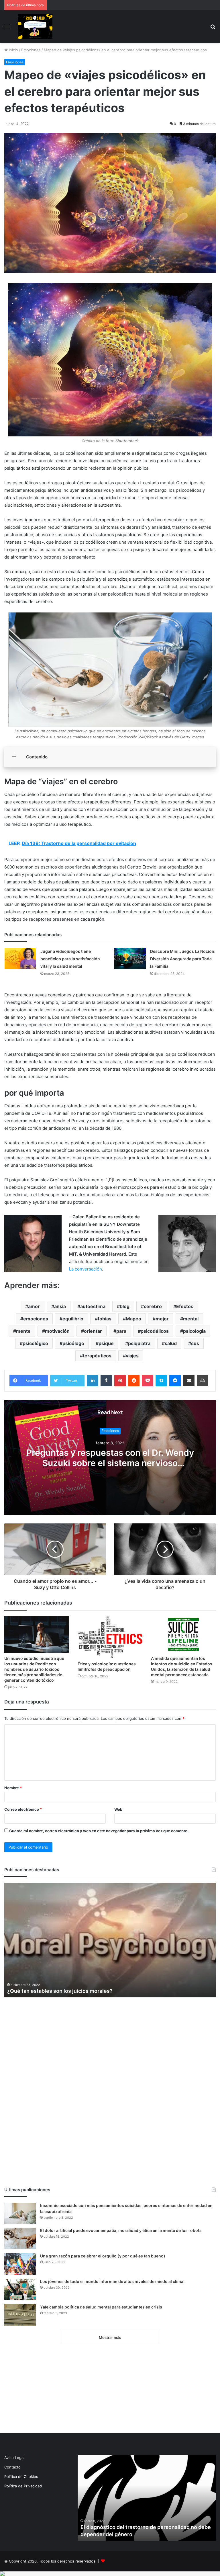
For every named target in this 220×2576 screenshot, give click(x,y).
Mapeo (133, 1319)
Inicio (13, 50)
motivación (57, 1331)
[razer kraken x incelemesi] (110, 2574)
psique (106, 1343)
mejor (162, 1319)
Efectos (185, 1306)
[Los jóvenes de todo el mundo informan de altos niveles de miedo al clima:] (20, 2289)
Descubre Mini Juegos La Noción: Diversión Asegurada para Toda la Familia (183, 959)
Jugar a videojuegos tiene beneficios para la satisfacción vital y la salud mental (70, 959)
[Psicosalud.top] (35, 27)
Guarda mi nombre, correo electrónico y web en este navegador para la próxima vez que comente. (99, 1831)
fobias (105, 1319)
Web (118, 1809)
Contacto (12, 2467)
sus (195, 1343)
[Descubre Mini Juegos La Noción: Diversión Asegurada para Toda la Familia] (130, 958)
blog (125, 1306)
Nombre (13, 1788)
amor (34, 1306)
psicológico (35, 1343)
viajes (132, 1356)
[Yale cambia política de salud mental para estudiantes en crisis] (20, 2315)
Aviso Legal (14, 2458)
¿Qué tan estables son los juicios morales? (60, 1991)
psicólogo (73, 1343)
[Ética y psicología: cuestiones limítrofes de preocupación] (110, 1637)
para (121, 1331)
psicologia (194, 1331)
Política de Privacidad (23, 2486)
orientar (93, 1331)
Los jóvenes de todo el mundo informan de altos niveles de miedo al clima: (112, 2281)
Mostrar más (110, 2337)
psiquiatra (139, 1343)
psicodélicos (155, 1331)
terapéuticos (97, 1356)
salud (171, 1343)
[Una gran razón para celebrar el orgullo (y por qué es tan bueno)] (20, 2264)
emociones (36, 1319)
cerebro (153, 1306)
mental (191, 1319)
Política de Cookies (21, 2477)
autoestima (93, 1306)
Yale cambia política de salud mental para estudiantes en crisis (101, 2307)
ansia (60, 1306)
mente (23, 1331)
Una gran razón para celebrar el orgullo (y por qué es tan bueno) (103, 2256)
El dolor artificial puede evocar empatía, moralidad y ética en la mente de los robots (121, 2230)
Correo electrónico (23, 1809)
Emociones (31, 50)
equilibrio (73, 1319)
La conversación (86, 1269)
